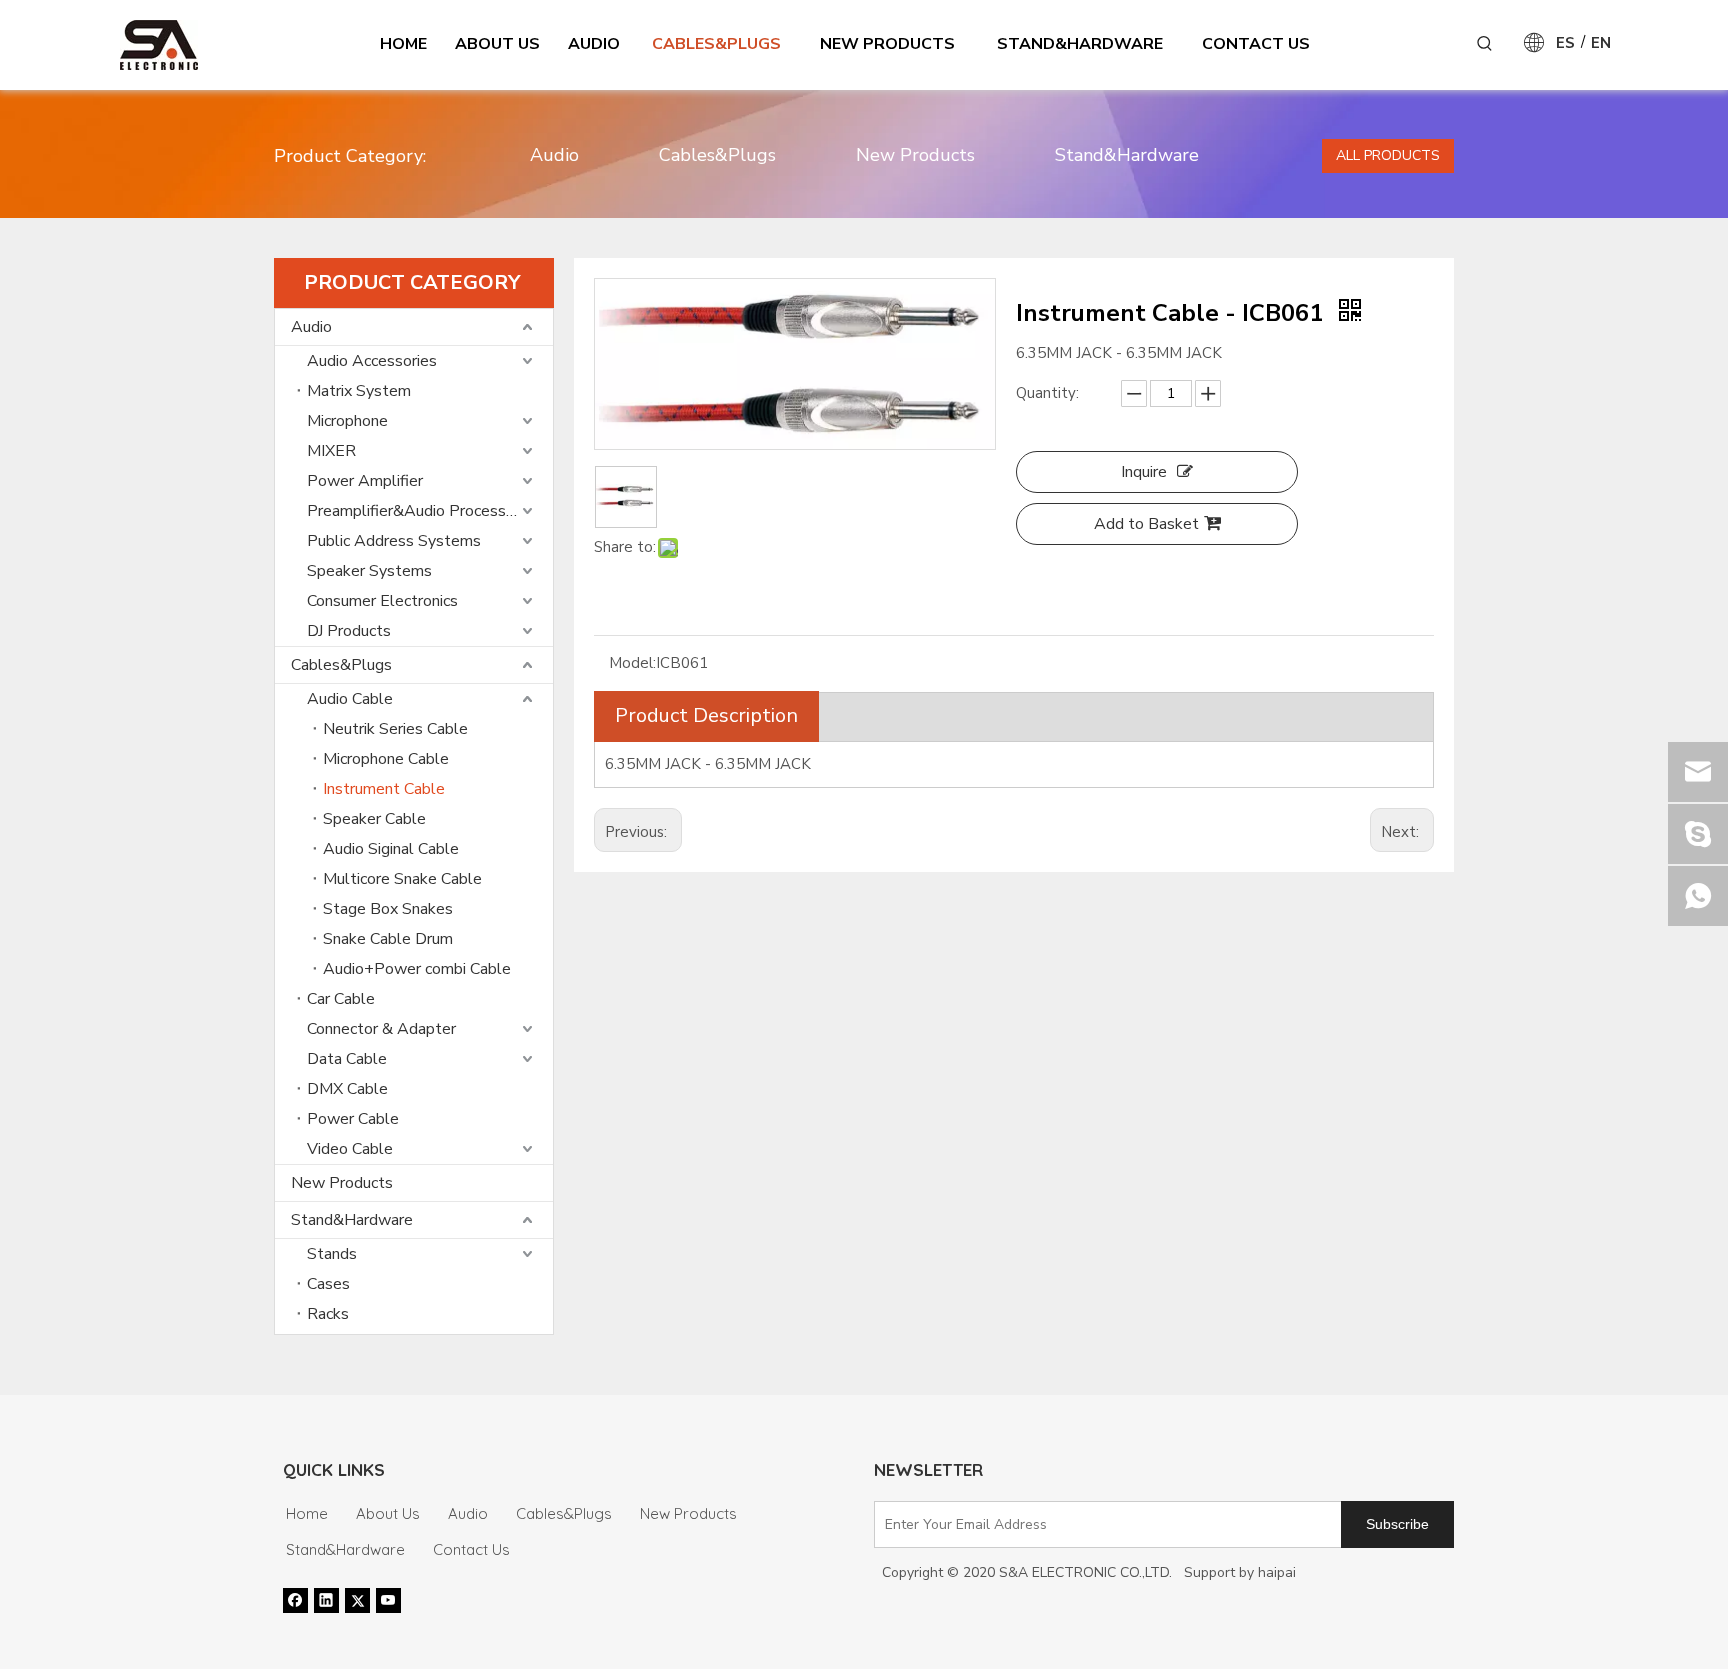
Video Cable (350, 1149)
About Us (388, 1513)
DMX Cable (347, 1089)
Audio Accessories (372, 361)
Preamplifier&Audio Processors (417, 511)
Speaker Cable (374, 819)
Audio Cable (350, 699)
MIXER (331, 451)
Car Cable (341, 999)
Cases (328, 1284)
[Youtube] (388, 1600)
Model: (632, 663)
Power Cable (353, 1119)
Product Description (706, 715)
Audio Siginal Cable (391, 849)
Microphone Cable (386, 759)
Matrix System (359, 391)
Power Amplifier (365, 481)
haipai (1277, 1572)
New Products (915, 155)
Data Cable (347, 1059)
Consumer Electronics (382, 601)
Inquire (1144, 472)
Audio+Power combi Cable (417, 969)
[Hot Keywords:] (1485, 44)
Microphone (347, 421)
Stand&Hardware (1127, 155)
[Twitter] (357, 1600)
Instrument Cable (384, 789)
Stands (332, 1254)
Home (307, 1513)
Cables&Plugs (717, 155)
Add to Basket (1146, 524)
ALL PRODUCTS (1388, 155)
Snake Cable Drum (388, 939)
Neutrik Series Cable (395, 729)
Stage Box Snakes (388, 909)
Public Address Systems (394, 541)
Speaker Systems (369, 571)
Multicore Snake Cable (402, 879)
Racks (328, 1314)
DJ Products (349, 631)
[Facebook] (295, 1600)
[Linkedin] (326, 1600)
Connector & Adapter (381, 1029)
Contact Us (471, 1549)
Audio (554, 155)
